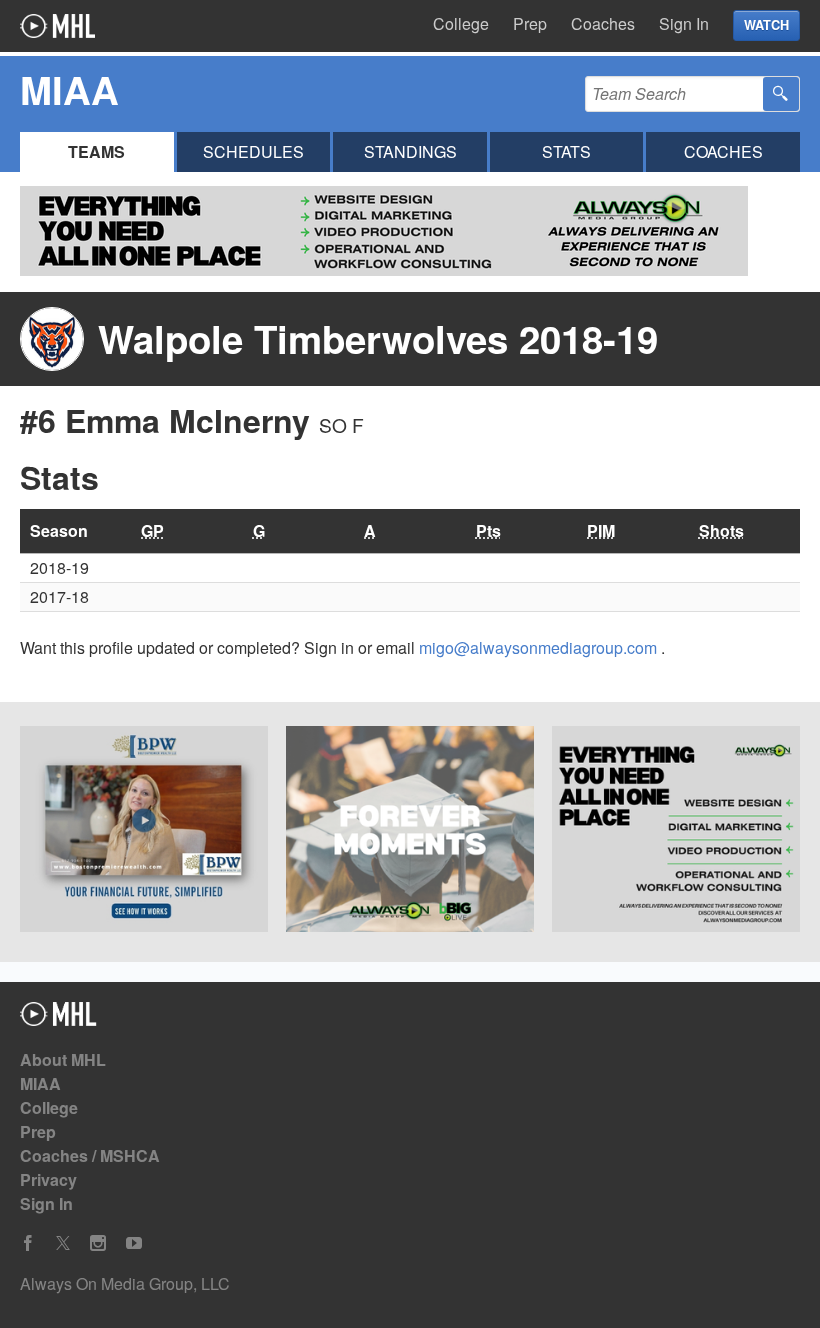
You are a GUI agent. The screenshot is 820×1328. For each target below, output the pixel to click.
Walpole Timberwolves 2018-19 (378, 338)
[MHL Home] (58, 1019)
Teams (96, 151)
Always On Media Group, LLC (125, 1283)
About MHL (63, 1059)
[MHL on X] (63, 1243)
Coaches (603, 23)
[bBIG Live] (410, 832)
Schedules (253, 151)
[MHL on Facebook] (28, 1243)
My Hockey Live (57, 26)
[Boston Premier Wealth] (144, 832)
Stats (566, 151)
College (461, 23)
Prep (530, 23)
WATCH (766, 25)
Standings (410, 151)
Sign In (684, 23)
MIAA (40, 1083)
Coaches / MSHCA (90, 1155)
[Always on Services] (676, 832)
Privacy (48, 1179)
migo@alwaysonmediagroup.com (540, 647)
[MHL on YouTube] (134, 1243)
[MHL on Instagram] (98, 1243)
